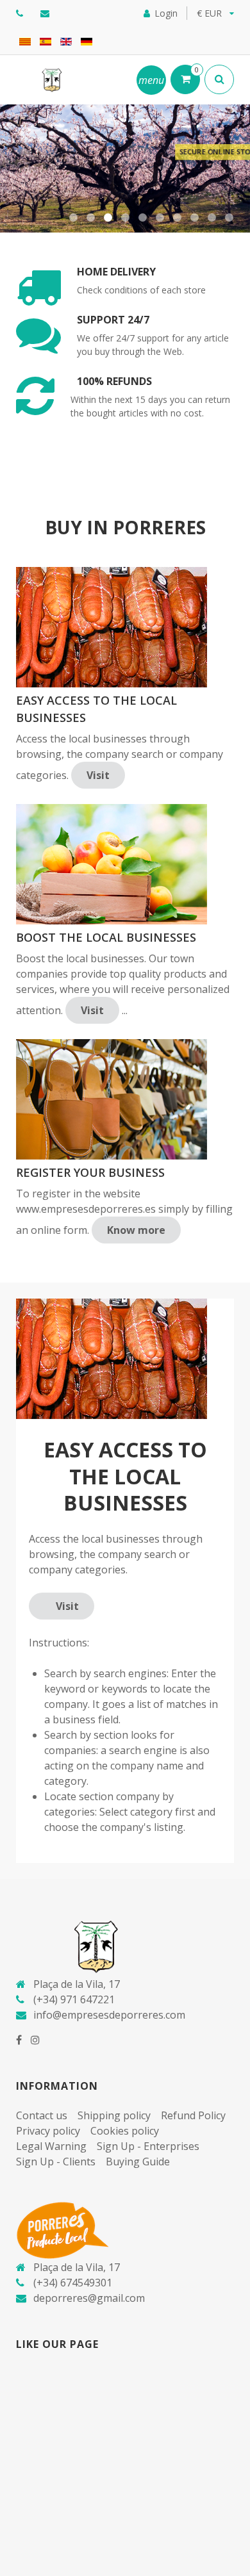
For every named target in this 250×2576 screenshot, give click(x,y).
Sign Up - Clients (56, 2162)
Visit (98, 775)
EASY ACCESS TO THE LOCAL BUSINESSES (96, 709)
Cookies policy (125, 2131)
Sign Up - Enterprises (148, 2146)
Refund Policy (193, 2115)
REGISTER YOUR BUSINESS (90, 1172)
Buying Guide (138, 2162)
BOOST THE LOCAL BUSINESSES (106, 937)
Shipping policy (114, 2115)
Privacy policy (48, 2131)
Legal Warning (51, 2146)
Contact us (42, 2115)
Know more (136, 1230)
